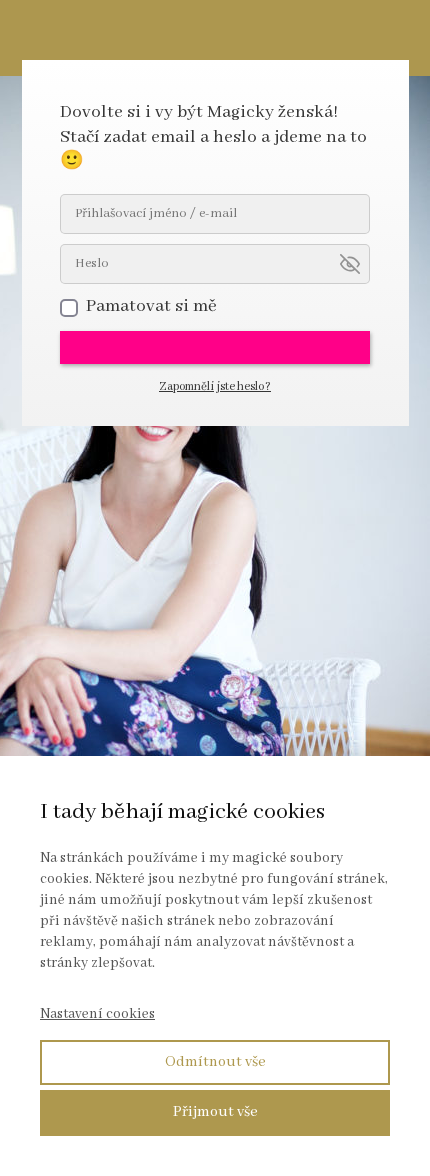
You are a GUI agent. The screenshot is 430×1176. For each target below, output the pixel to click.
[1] (215, 347)
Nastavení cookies (97, 1014)
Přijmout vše (215, 1112)
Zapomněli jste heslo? (215, 386)
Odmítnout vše (215, 1062)
